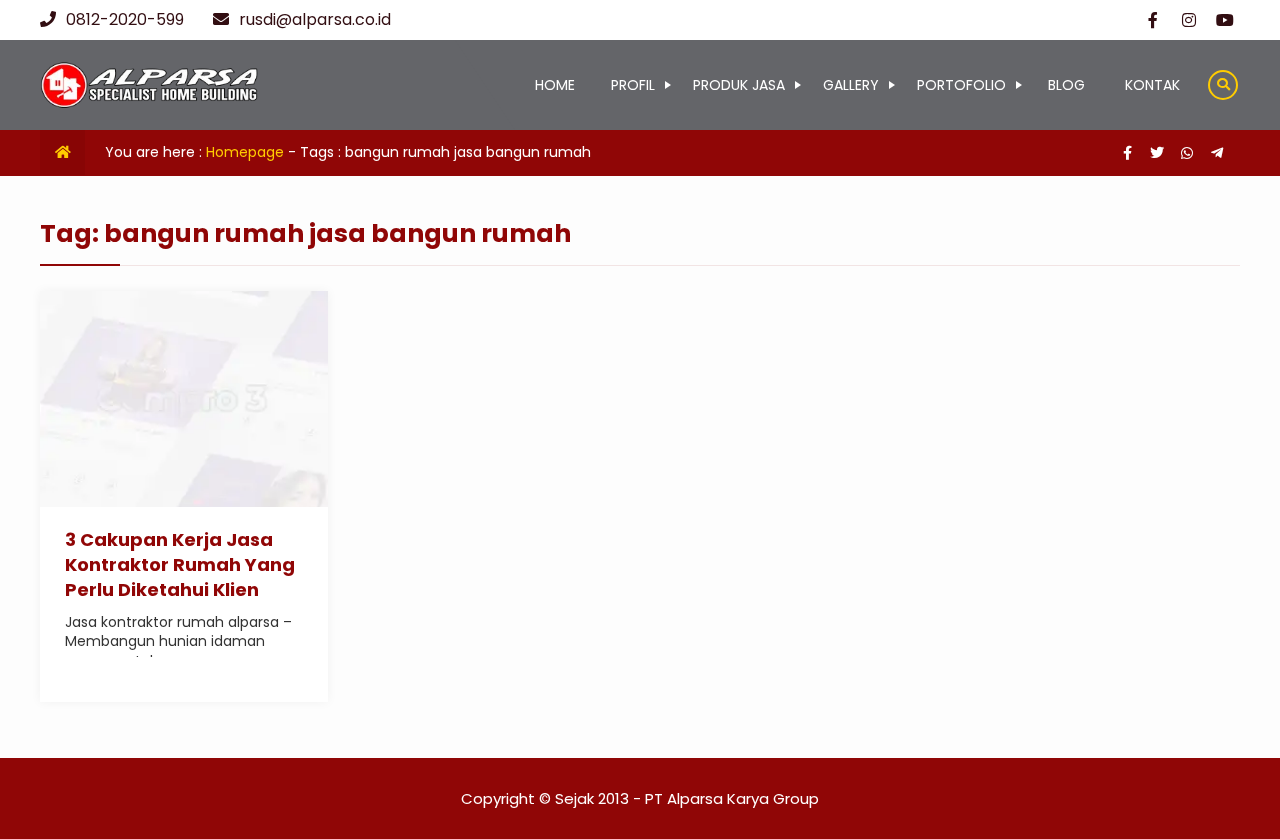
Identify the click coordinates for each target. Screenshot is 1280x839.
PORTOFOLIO (961, 85)
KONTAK (1152, 85)
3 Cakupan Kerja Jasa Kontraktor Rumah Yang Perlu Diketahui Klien (180, 564)
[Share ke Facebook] (1129, 153)
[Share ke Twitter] (1159, 153)
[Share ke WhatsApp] (1189, 153)
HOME (555, 85)
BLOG (1066, 85)
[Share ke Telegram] (1217, 153)
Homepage (245, 152)
